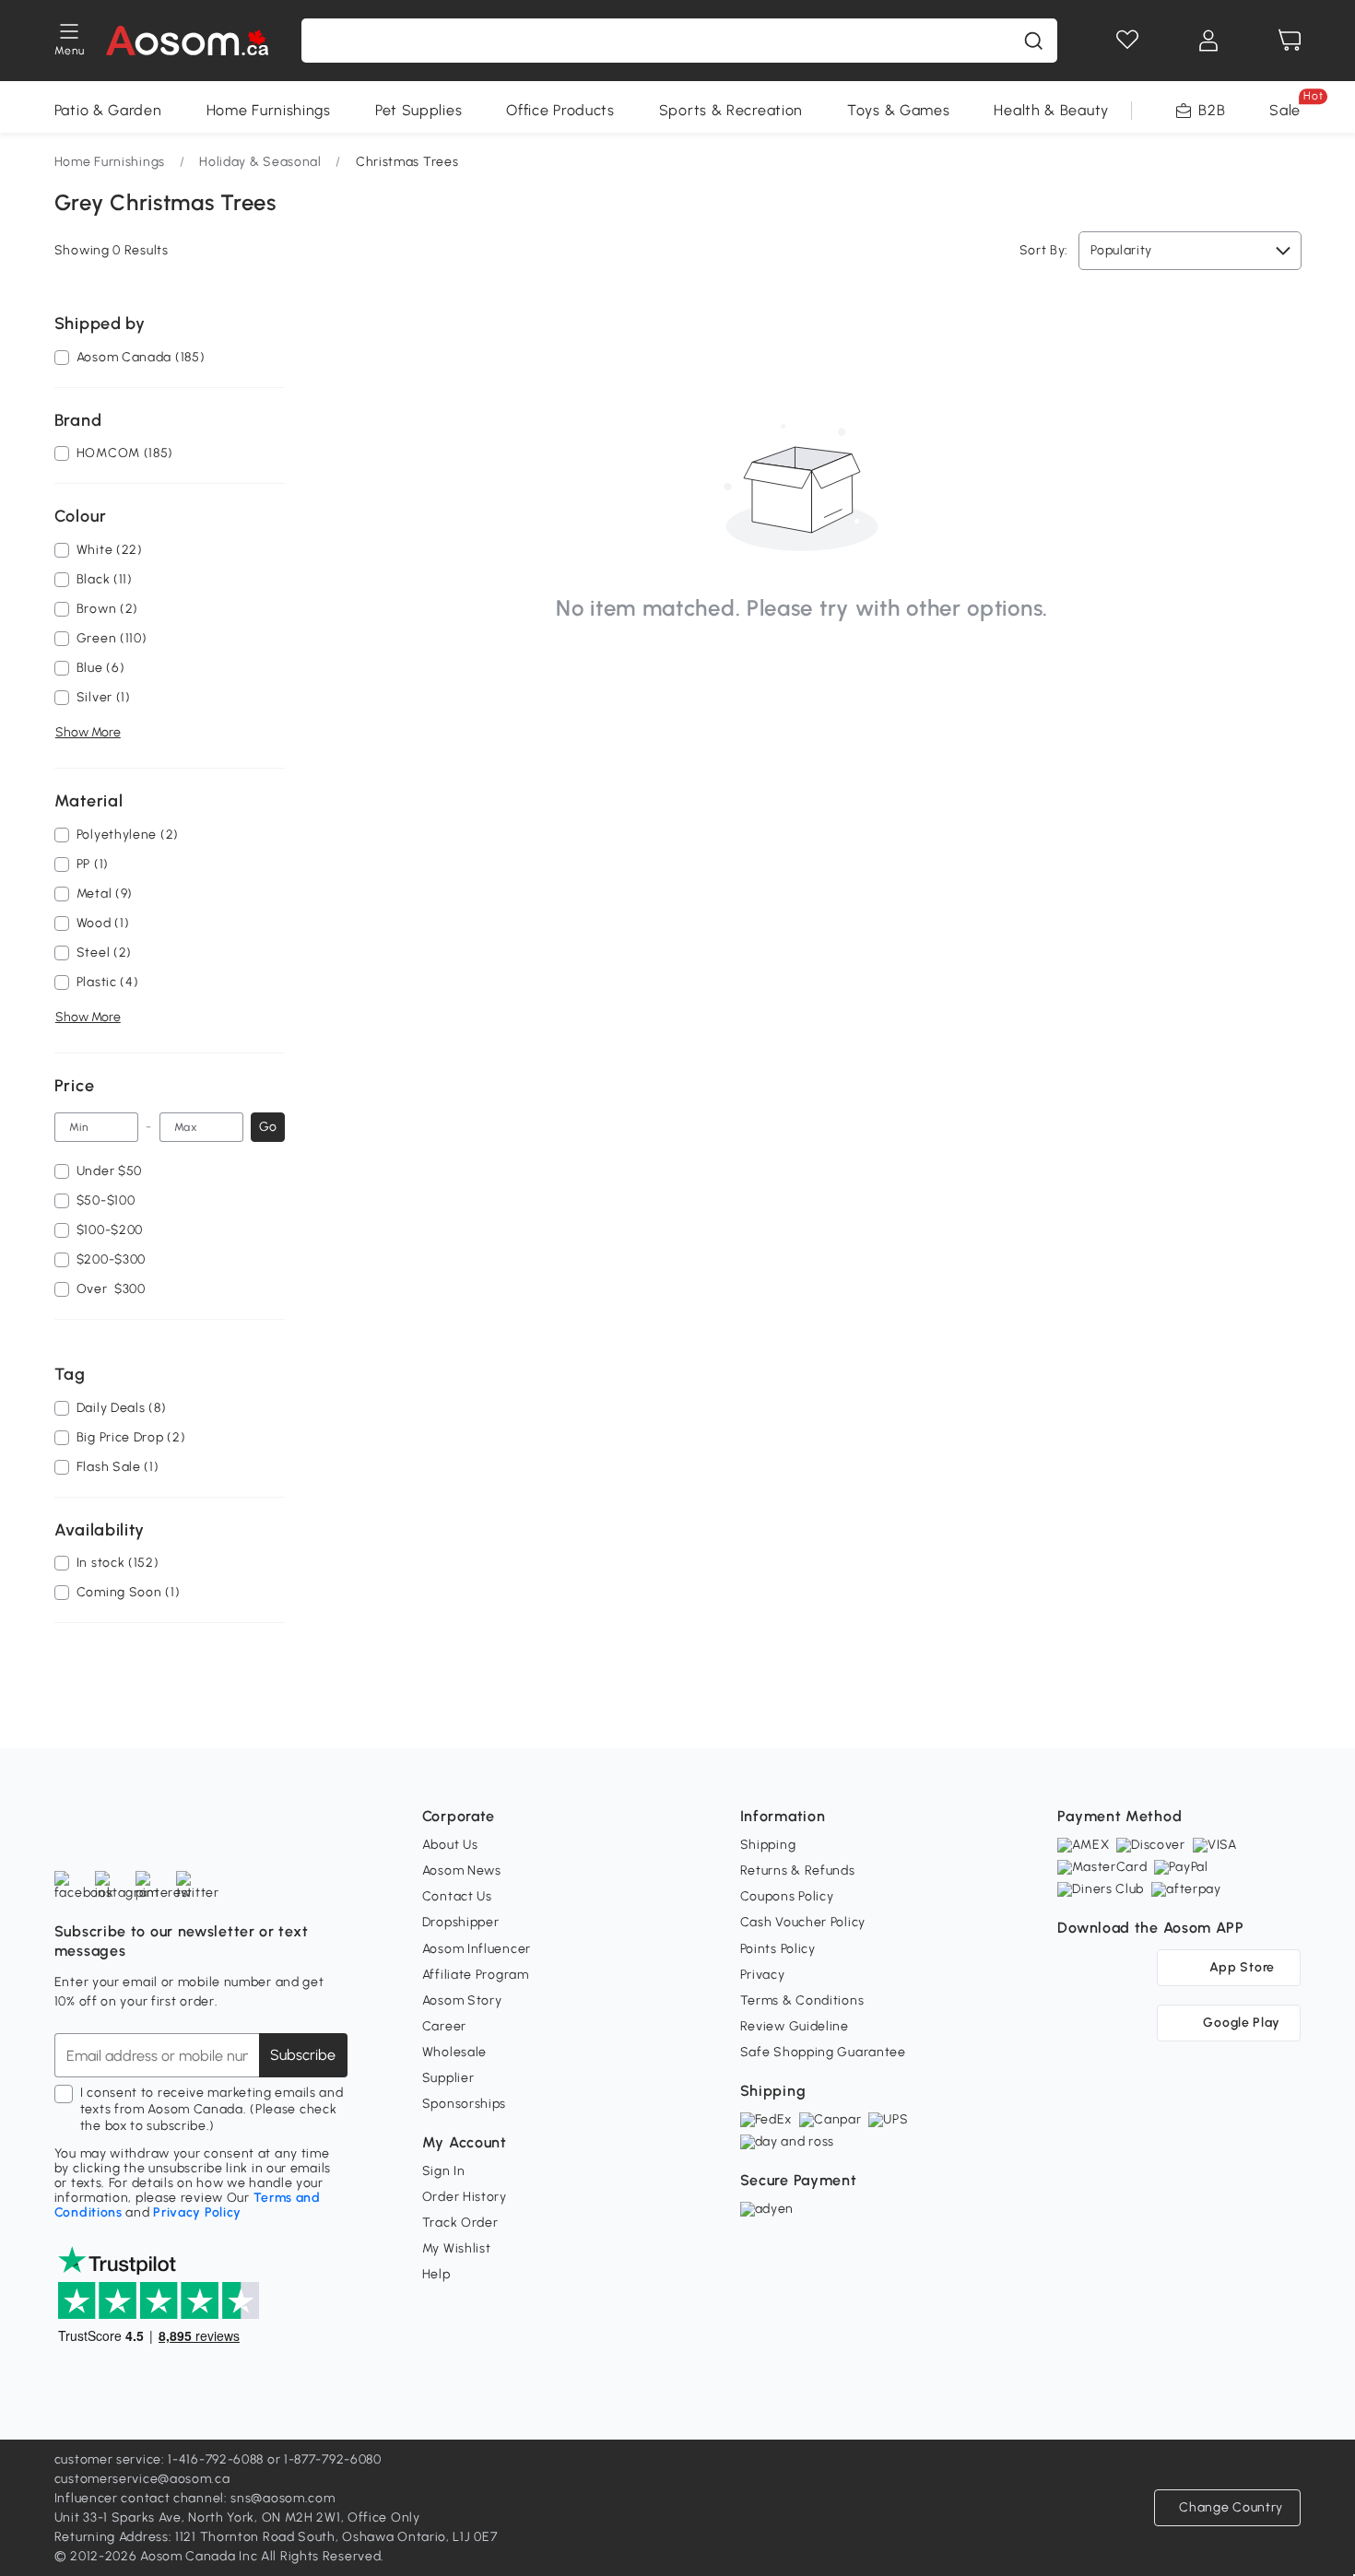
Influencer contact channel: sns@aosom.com (195, 2498)
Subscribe (303, 2055)
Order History (465, 2197)
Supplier (448, 2078)
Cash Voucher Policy (803, 1922)
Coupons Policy (787, 1896)
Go (268, 1127)
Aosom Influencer (477, 1949)
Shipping (768, 1845)
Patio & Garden (108, 110)
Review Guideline (795, 2026)
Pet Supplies (418, 110)
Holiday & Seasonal (260, 162)
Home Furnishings (269, 110)
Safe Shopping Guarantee (823, 2052)
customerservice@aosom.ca (142, 2479)
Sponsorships (464, 2104)
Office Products (560, 110)
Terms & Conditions (802, 2000)
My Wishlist (457, 2248)
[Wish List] (1127, 41)
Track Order (460, 2223)
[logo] (188, 41)
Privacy (763, 1975)
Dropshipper (461, 1922)
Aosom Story (462, 2000)
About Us (450, 1845)
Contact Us (457, 1896)
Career (444, 2026)
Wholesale (454, 2052)
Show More (88, 732)
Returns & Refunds (798, 1870)
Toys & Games (898, 110)
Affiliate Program (476, 1975)
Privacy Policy (197, 2212)
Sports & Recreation (731, 110)
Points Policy (778, 1949)
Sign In (444, 2171)
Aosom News (462, 1870)
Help (436, 2274)
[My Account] (1208, 41)
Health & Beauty (1051, 110)
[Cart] (1290, 41)
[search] (1033, 41)
